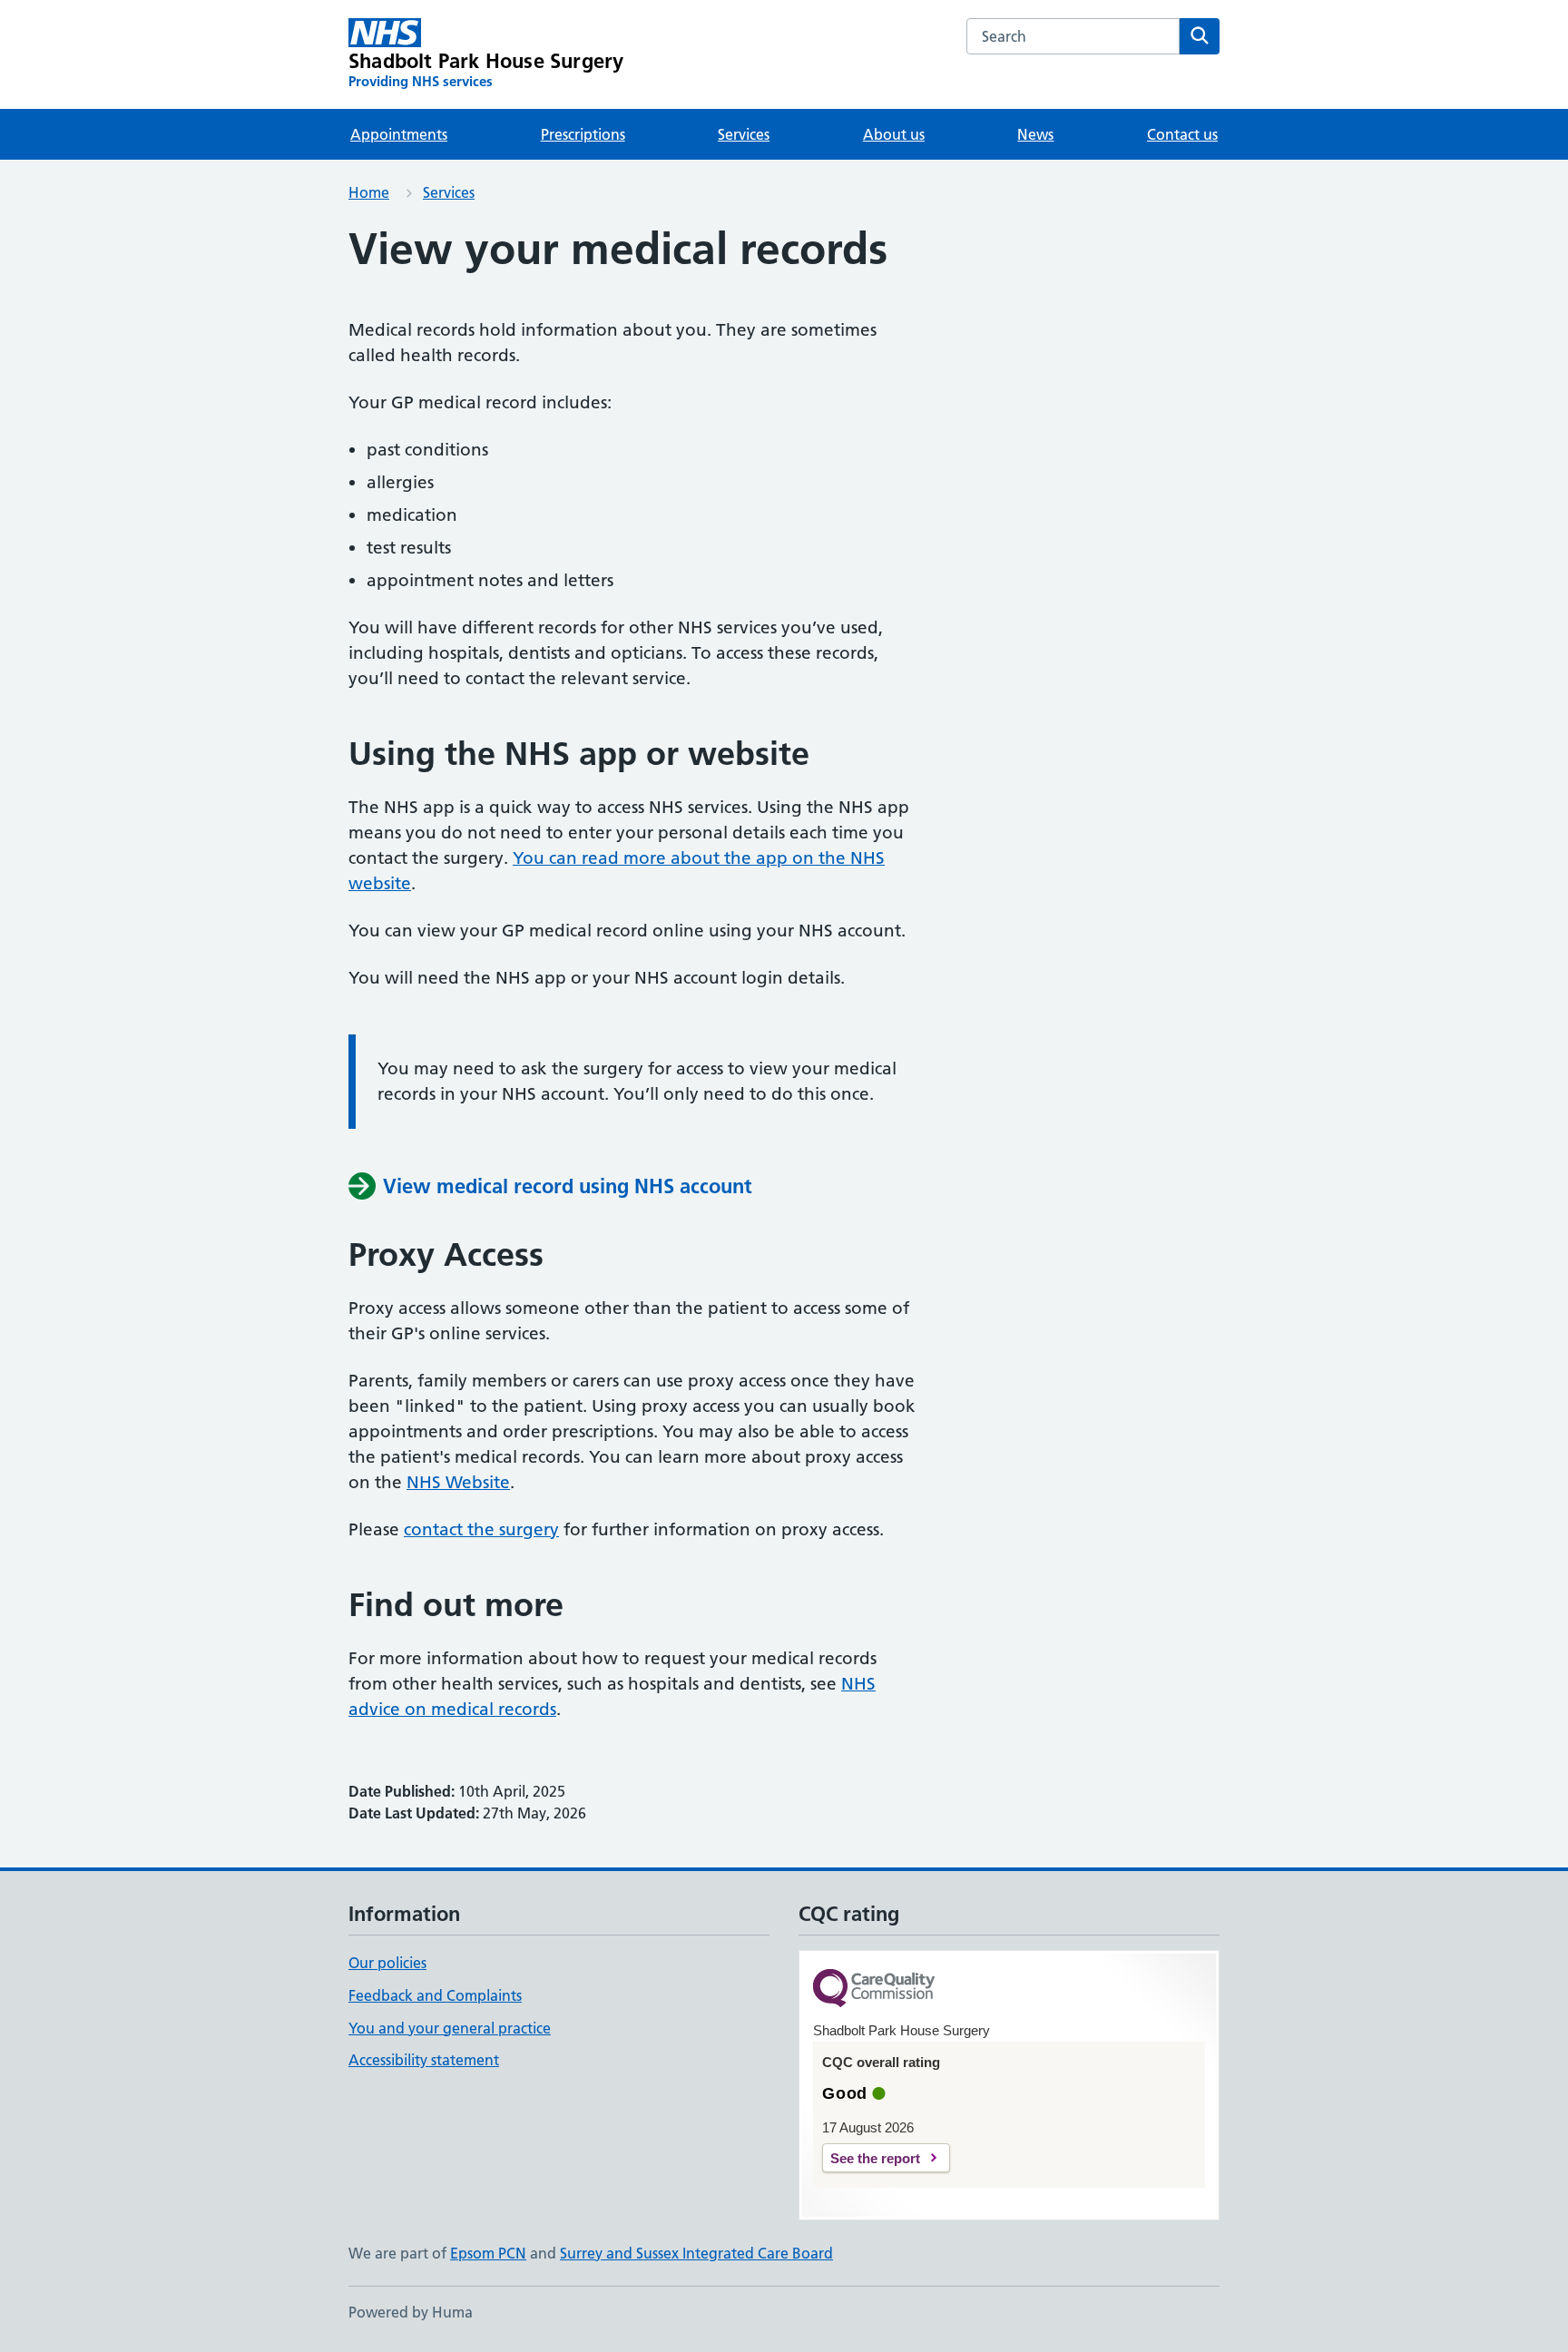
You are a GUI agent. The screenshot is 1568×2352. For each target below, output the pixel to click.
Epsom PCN (488, 2253)
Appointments (399, 134)
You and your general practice (450, 2028)
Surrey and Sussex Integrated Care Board (696, 2253)
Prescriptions (583, 134)
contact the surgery (481, 1529)
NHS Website (458, 1482)
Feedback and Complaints (435, 1995)
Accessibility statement (424, 2060)
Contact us (1182, 134)
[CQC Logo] (874, 1989)
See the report (875, 2158)
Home (369, 192)
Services (744, 134)
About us (894, 134)
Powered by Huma (411, 2312)
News (1035, 134)
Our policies (387, 1963)
